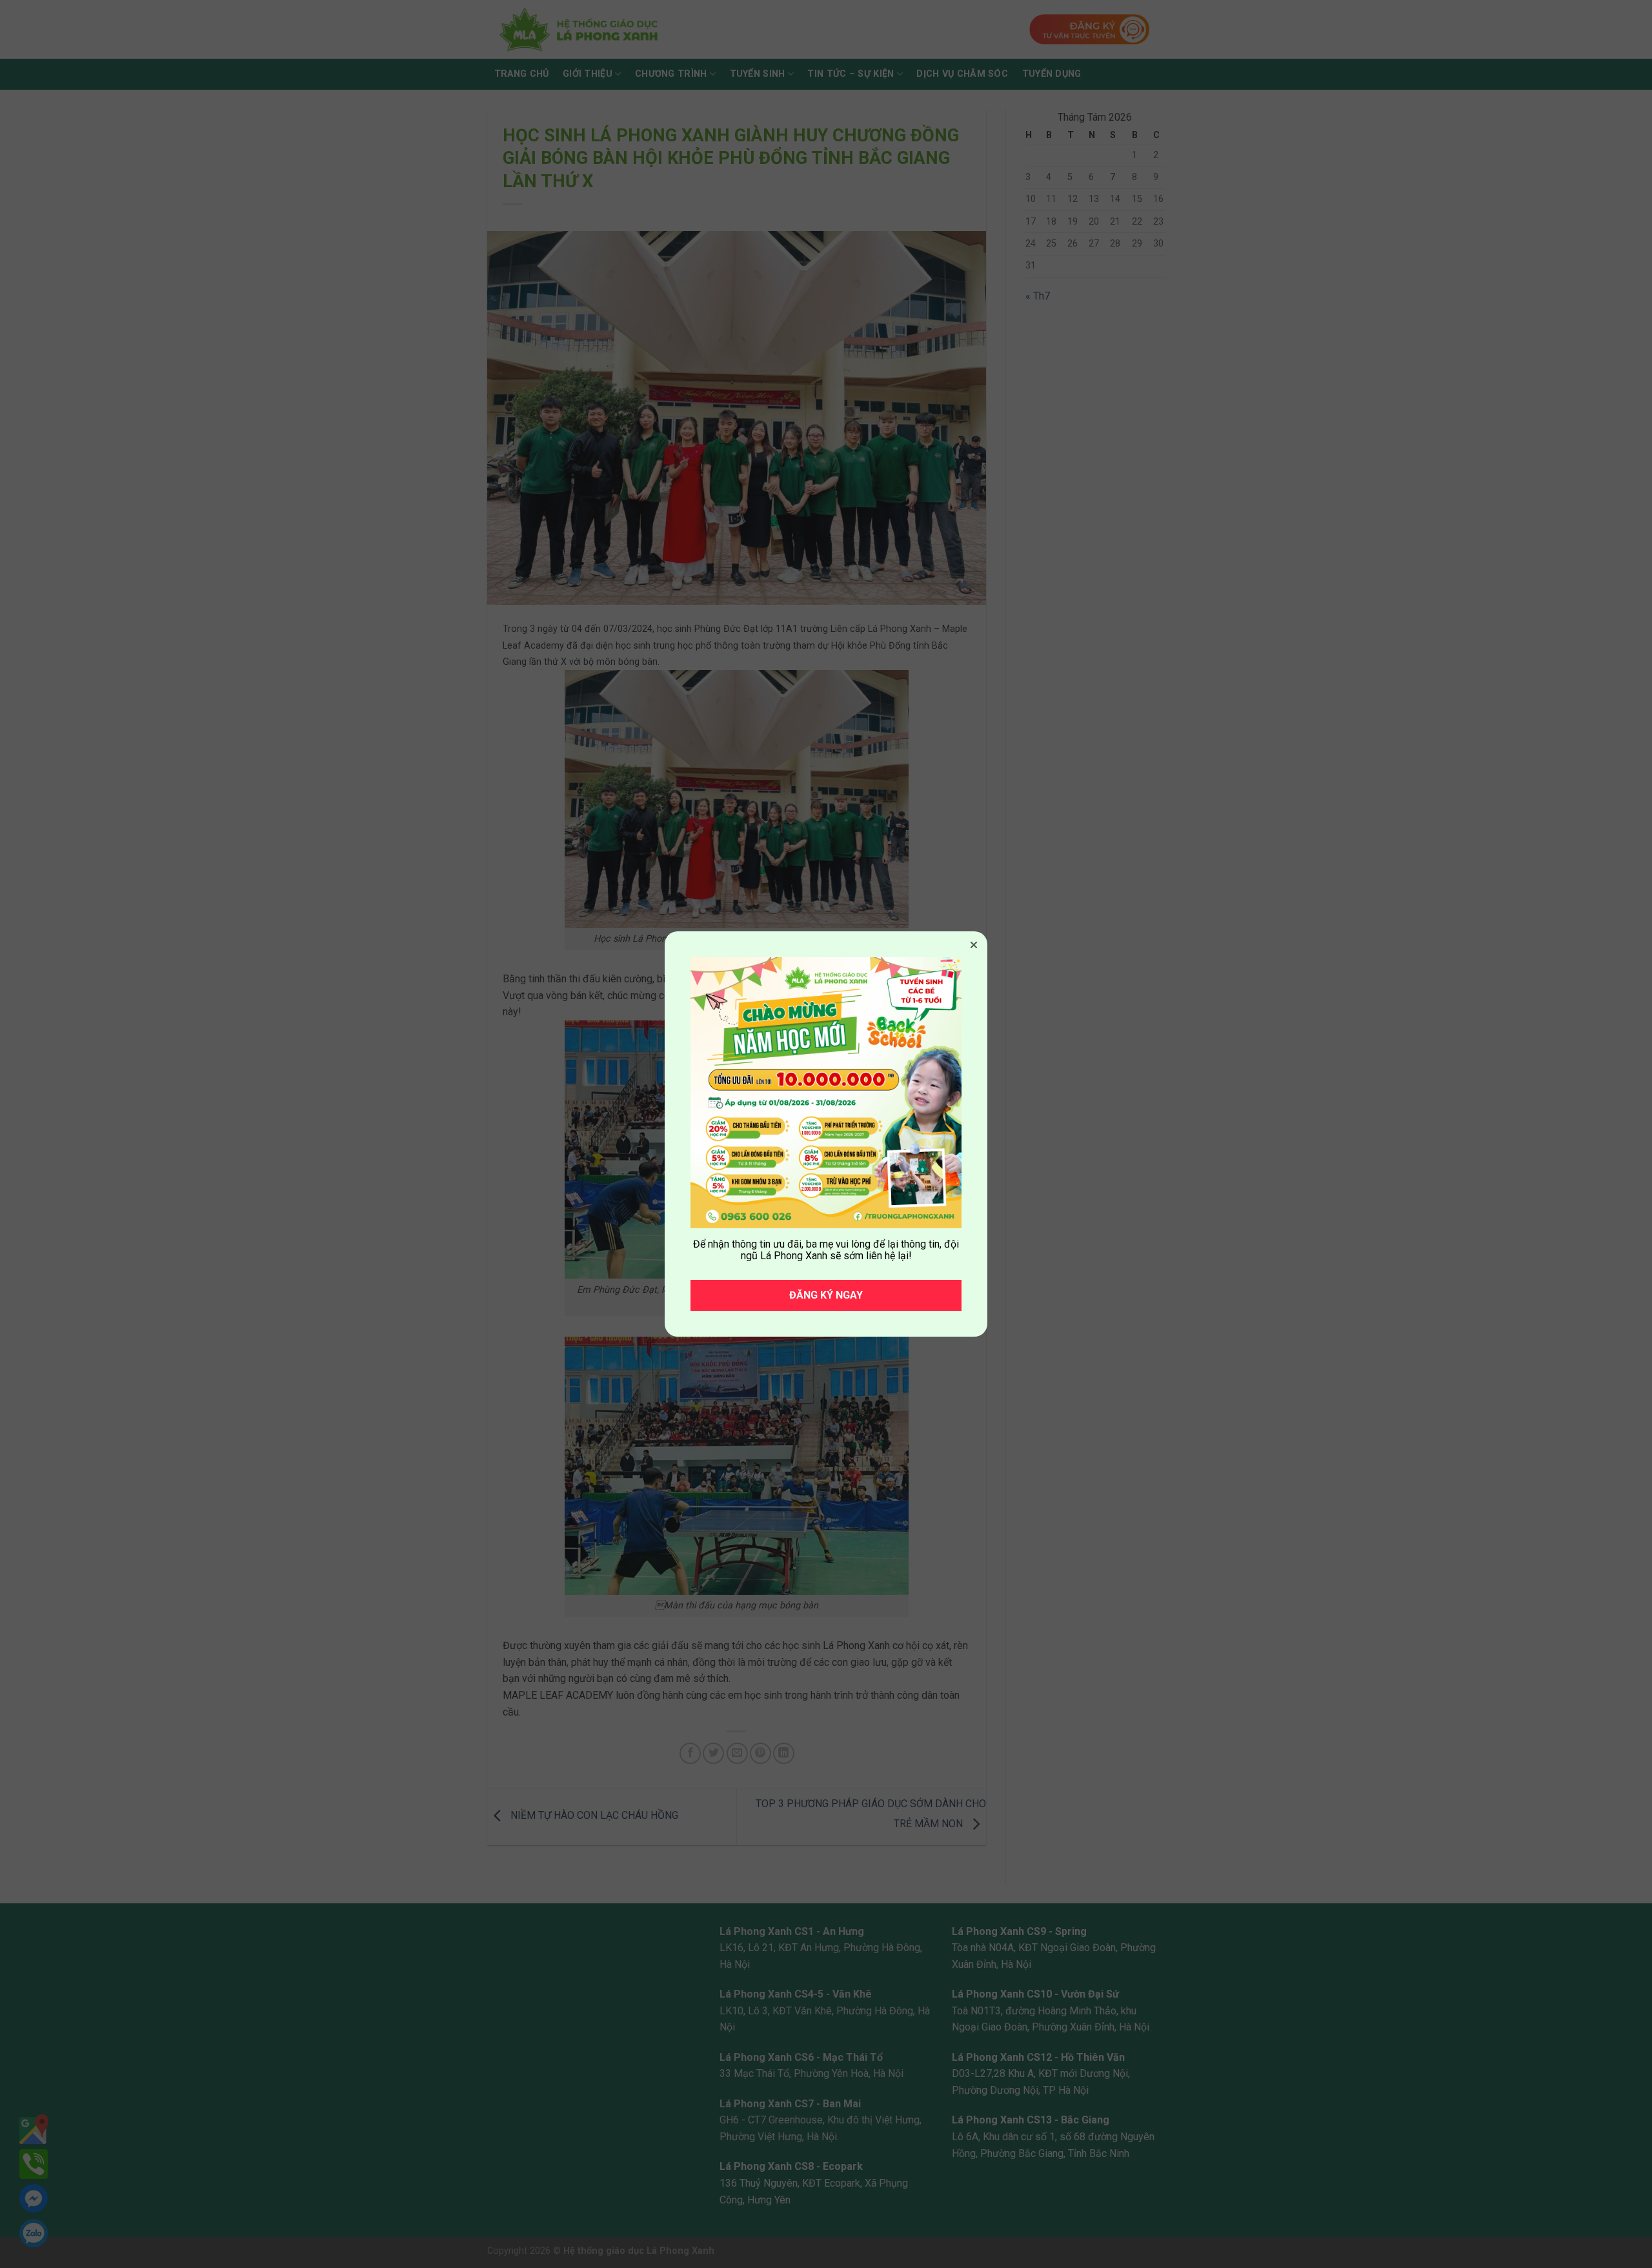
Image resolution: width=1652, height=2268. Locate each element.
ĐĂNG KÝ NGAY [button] (826, 1295)
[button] (974, 945)
